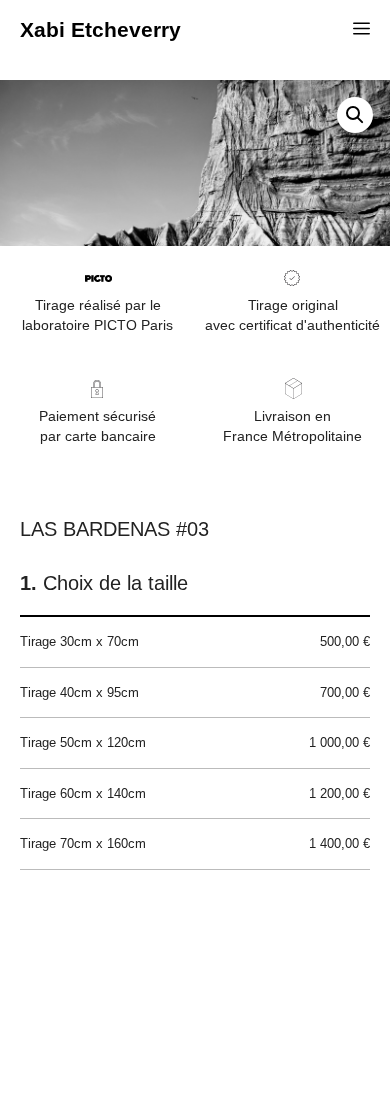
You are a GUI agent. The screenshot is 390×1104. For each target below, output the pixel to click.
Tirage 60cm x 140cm (195, 793)
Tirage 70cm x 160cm (195, 843)
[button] (355, 115)
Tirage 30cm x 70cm (195, 641)
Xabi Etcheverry (100, 29)
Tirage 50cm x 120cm (195, 742)
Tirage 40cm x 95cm (195, 692)
